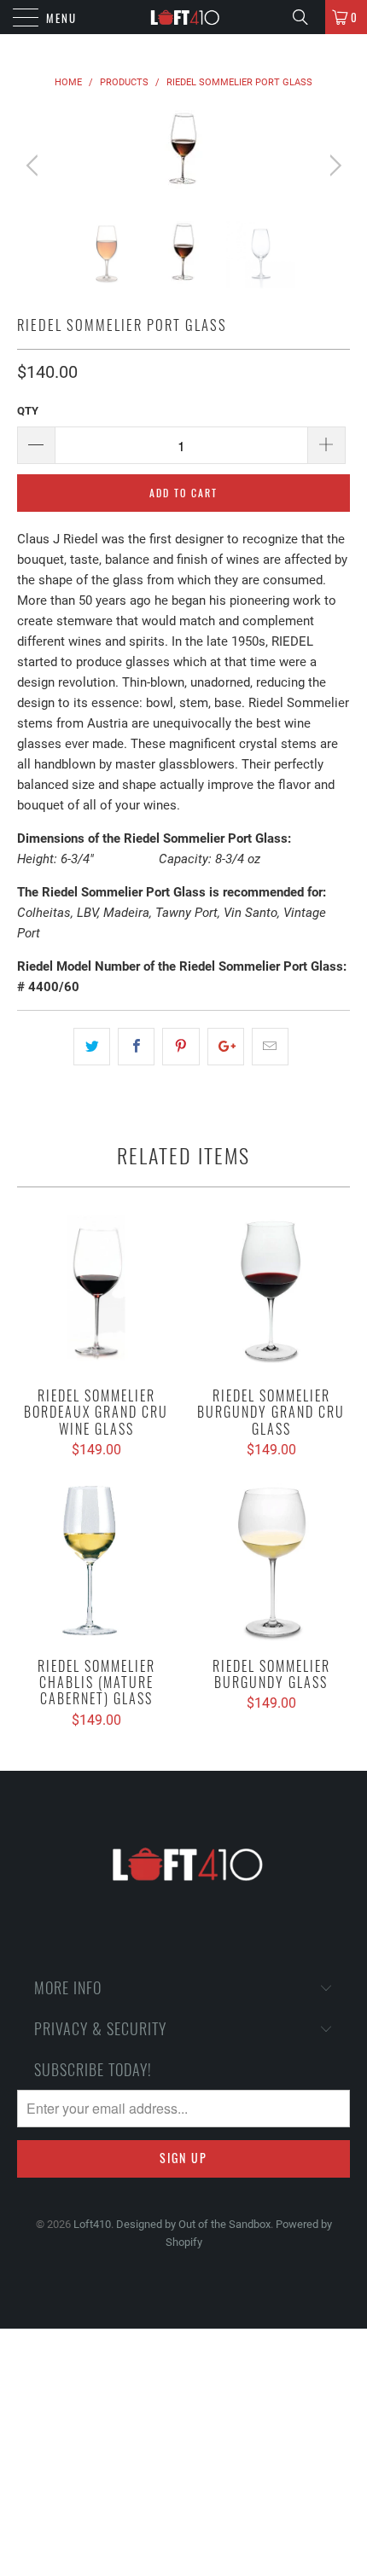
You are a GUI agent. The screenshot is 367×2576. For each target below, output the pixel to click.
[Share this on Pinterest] (181, 1047)
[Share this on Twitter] (92, 1047)
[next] (332, 165)
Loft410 (92, 2224)
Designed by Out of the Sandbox (193, 2224)
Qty (28, 411)
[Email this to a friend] (270, 1047)
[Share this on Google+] (226, 1047)
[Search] (306, 17)
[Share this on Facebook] (136, 1047)
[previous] (35, 165)
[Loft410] (184, 17)
